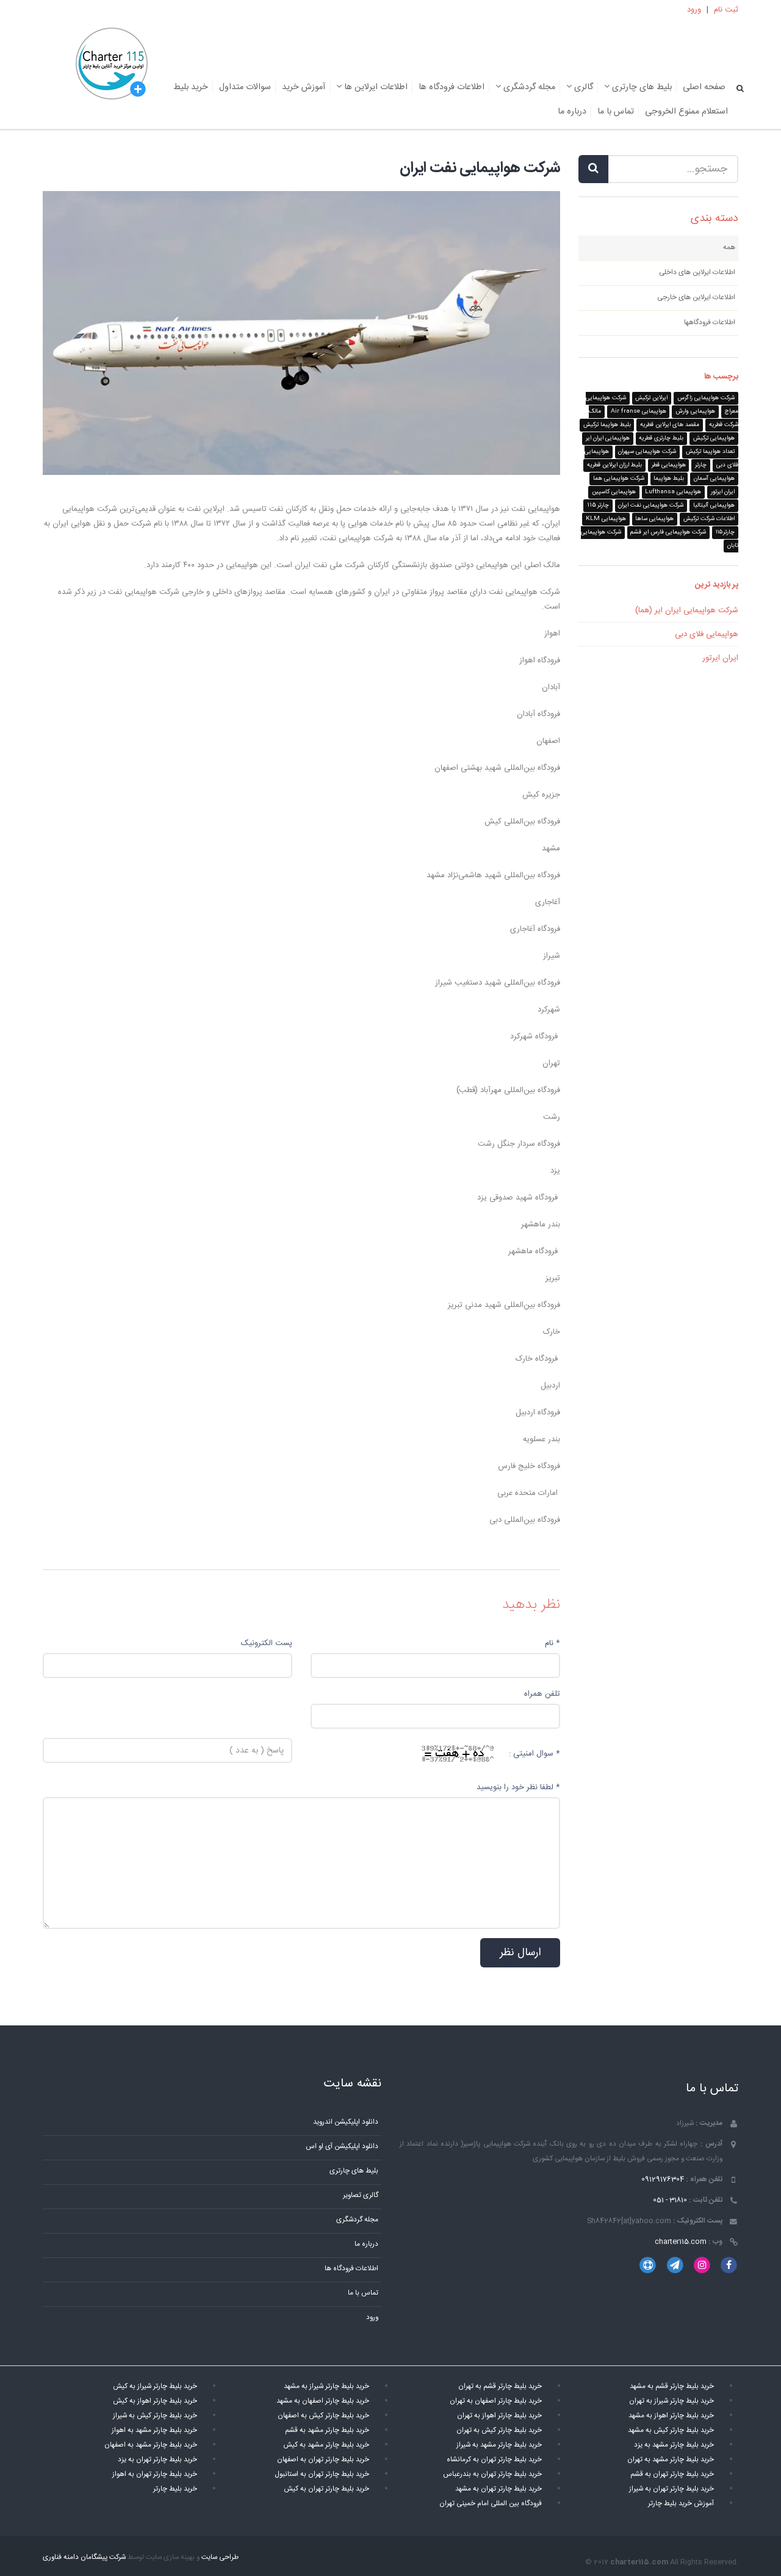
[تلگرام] (675, 2266)
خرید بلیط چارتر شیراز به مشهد (326, 2386)
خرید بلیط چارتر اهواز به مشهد (671, 2416)
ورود (694, 10)
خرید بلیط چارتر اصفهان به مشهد (323, 2401)
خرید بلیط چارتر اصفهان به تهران (496, 2401)
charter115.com (681, 2242)
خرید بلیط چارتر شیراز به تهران (671, 2401)
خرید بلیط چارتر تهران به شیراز (671, 2489)
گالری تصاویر (361, 2195)
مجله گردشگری (528, 87)
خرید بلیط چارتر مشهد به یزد (674, 2445)
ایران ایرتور (720, 658)
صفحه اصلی (704, 87)
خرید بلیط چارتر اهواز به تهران (499, 2416)
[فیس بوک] (729, 2266)
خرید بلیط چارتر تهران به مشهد (498, 2489)
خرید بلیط (191, 87)
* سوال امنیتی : (534, 1754)
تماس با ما (616, 112)
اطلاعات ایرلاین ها (375, 87)
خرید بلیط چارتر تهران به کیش (326, 2489)
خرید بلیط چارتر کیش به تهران (499, 2430)
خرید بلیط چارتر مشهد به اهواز (154, 2430)
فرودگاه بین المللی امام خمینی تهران (491, 2504)
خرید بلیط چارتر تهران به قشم (672, 2474)
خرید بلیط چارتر (175, 2489)
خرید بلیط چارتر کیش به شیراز (155, 2416)
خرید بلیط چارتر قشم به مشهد (672, 2386)
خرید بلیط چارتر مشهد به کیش (326, 2445)
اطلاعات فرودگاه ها (452, 87)
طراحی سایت (220, 2557)
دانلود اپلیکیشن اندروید (346, 2122)
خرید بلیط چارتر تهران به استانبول (322, 2474)
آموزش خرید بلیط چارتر (681, 2504)
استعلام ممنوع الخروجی (686, 112)
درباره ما (572, 112)
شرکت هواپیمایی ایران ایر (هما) (687, 610)
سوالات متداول (245, 87)
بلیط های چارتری (641, 87)
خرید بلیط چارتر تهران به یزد (157, 2460)
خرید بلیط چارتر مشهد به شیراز (499, 2445)
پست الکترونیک (267, 1643)
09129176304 (663, 2180)
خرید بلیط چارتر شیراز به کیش (155, 2386)
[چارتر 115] (112, 65)
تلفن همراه (542, 1694)
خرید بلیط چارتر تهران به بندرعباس (492, 2474)
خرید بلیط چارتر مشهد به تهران (671, 2460)
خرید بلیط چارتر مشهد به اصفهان (151, 2445)
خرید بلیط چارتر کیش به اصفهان (323, 2416)
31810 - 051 (670, 2200)
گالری (582, 87)
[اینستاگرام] (702, 2266)
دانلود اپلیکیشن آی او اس (342, 2147)
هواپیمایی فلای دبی (707, 634)
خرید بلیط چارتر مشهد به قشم (327, 2430)
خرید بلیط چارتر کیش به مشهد (671, 2430)
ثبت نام (726, 10)
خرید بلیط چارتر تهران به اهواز (155, 2474)
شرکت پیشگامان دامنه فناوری (84, 2557)
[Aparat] (648, 2266)
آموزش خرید (304, 87)
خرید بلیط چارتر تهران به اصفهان (323, 2460)
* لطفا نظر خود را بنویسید (518, 1787)
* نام (552, 1643)
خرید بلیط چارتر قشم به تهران (500, 2386)
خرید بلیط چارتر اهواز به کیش (155, 2401)
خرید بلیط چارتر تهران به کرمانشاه (494, 2460)
